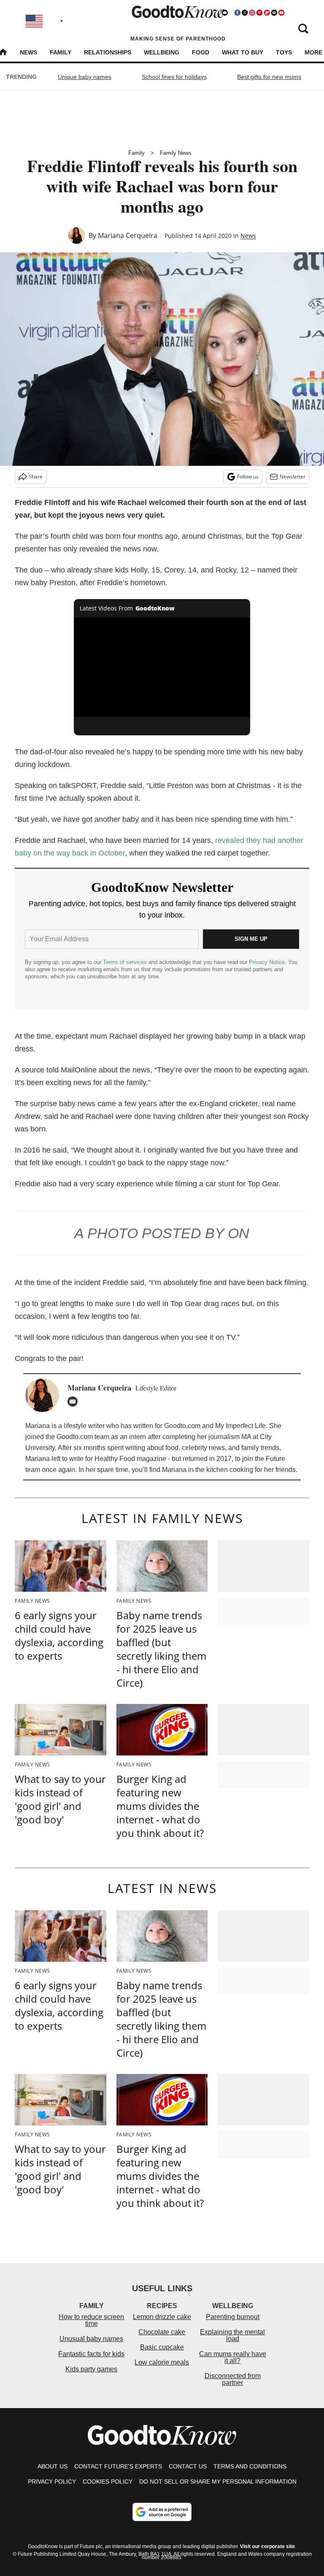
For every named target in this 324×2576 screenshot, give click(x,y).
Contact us (188, 2466)
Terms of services (126, 962)
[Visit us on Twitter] (245, 13)
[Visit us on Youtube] (281, 13)
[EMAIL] (75, 1401)
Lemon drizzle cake (162, 2317)
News (28, 52)
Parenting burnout (233, 2317)
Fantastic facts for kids (91, 2354)
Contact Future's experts (118, 2466)
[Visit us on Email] (274, 13)
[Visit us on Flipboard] (267, 13)
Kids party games (91, 2369)
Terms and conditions (250, 2466)
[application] (162, 667)
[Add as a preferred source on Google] (162, 2512)
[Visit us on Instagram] (252, 13)
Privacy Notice (267, 962)
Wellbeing (162, 52)
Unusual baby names (91, 2339)
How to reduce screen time (91, 2320)
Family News (176, 153)
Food (201, 52)
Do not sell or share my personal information (218, 2481)
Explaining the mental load (232, 2335)
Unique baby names (85, 77)
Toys (284, 52)
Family (61, 52)
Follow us (248, 477)
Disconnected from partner (233, 2379)
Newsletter (293, 477)
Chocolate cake (162, 2332)
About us (53, 2466)
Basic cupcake (162, 2347)
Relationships (108, 52)
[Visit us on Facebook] (238, 13)
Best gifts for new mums (269, 77)
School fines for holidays (174, 77)
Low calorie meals (162, 2362)
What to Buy (243, 52)
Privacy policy (52, 2481)
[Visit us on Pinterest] (259, 13)
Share (36, 477)
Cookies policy (108, 2481)
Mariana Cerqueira (128, 235)
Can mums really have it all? (233, 2357)
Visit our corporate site (267, 2546)
